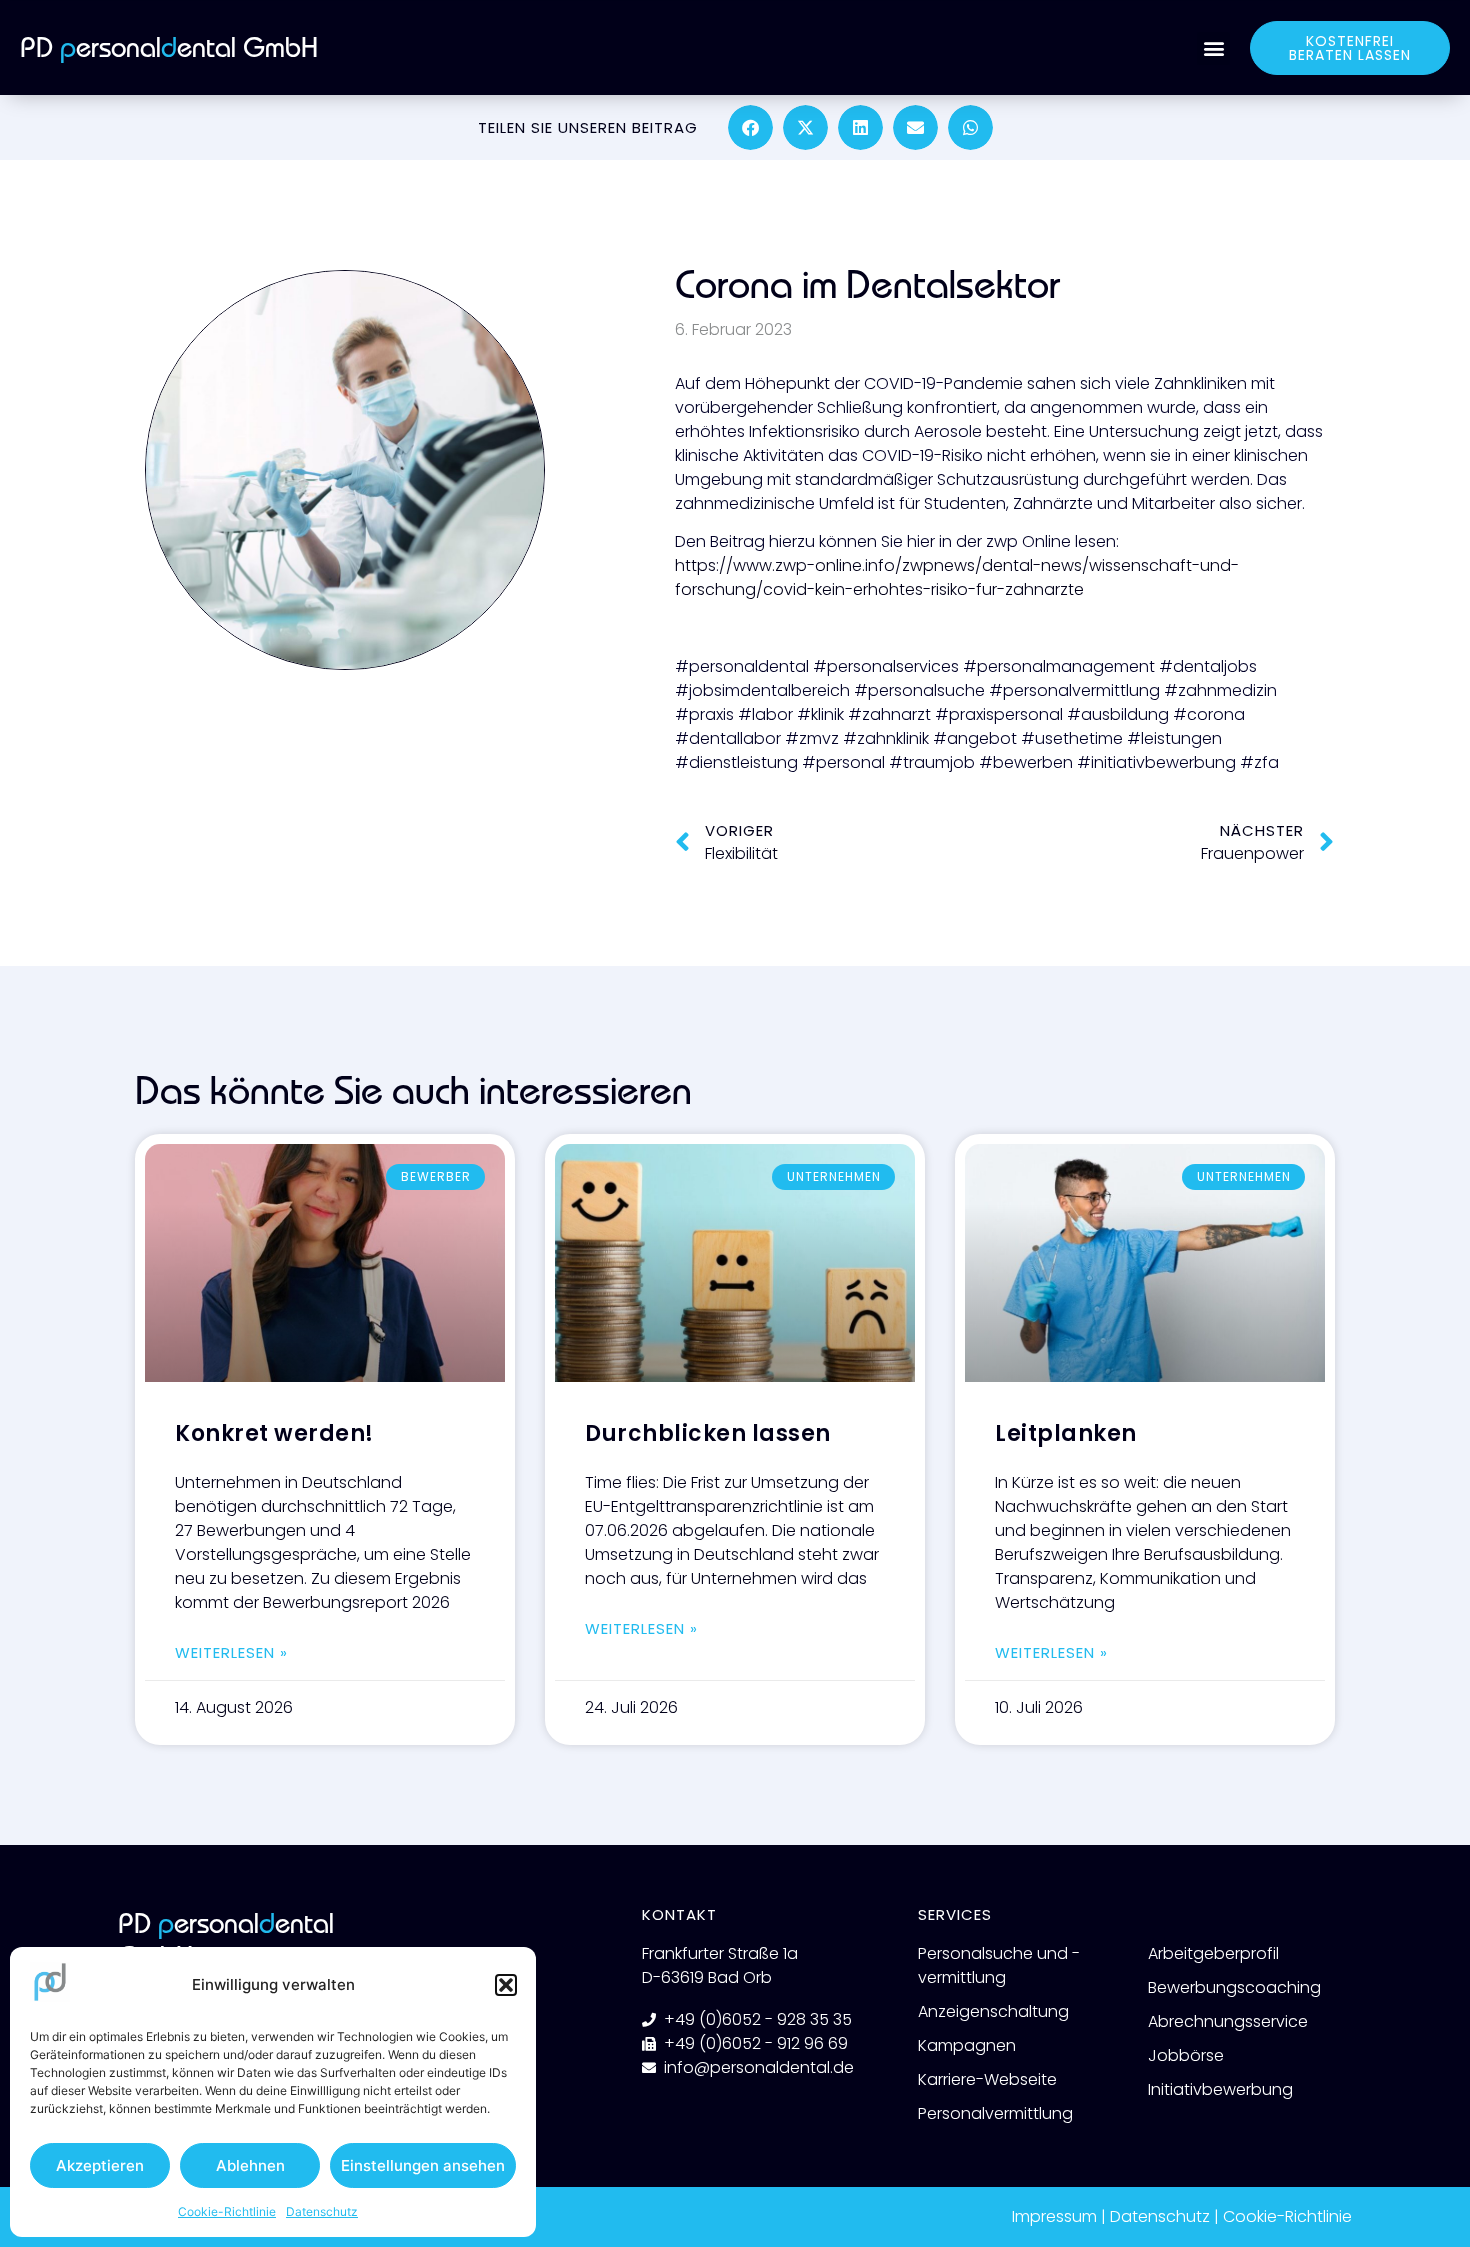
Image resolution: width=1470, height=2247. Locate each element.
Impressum (1054, 2216)
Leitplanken (1066, 1433)
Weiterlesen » (231, 1652)
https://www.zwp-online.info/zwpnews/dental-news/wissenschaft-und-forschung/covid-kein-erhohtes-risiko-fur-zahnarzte (957, 577)
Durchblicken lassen (708, 1433)
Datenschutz (322, 2211)
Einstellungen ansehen (423, 2165)
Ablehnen (250, 2165)
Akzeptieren (100, 2165)
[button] (506, 1985)
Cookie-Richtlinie (227, 2211)
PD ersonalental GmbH (169, 47)
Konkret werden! (274, 1433)
